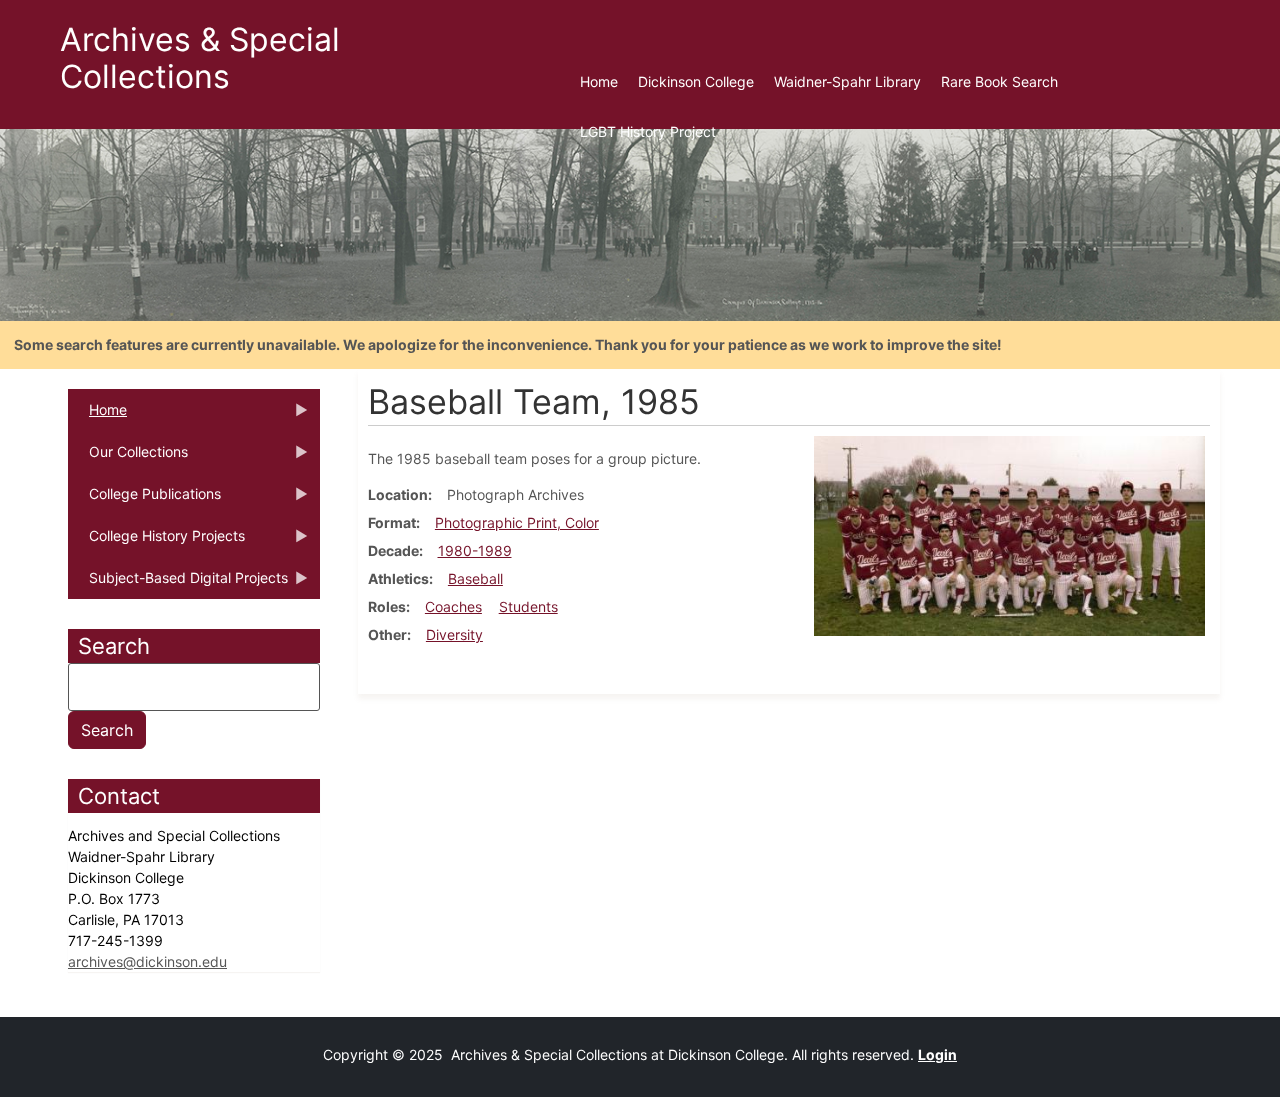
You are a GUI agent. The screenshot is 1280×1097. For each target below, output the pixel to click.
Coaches (453, 606)
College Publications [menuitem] (144, 500)
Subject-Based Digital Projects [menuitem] (178, 584)
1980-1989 (475, 550)
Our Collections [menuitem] (128, 458)
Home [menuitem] (599, 81)
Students (528, 606)
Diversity (454, 634)
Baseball (475, 578)
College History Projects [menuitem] (156, 542)
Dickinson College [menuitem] (696, 81)
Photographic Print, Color (517, 522)
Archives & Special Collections (200, 58)
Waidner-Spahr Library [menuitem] (847, 81)
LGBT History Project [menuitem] (648, 131)
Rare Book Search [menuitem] (999, 81)
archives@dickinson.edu (147, 961)
